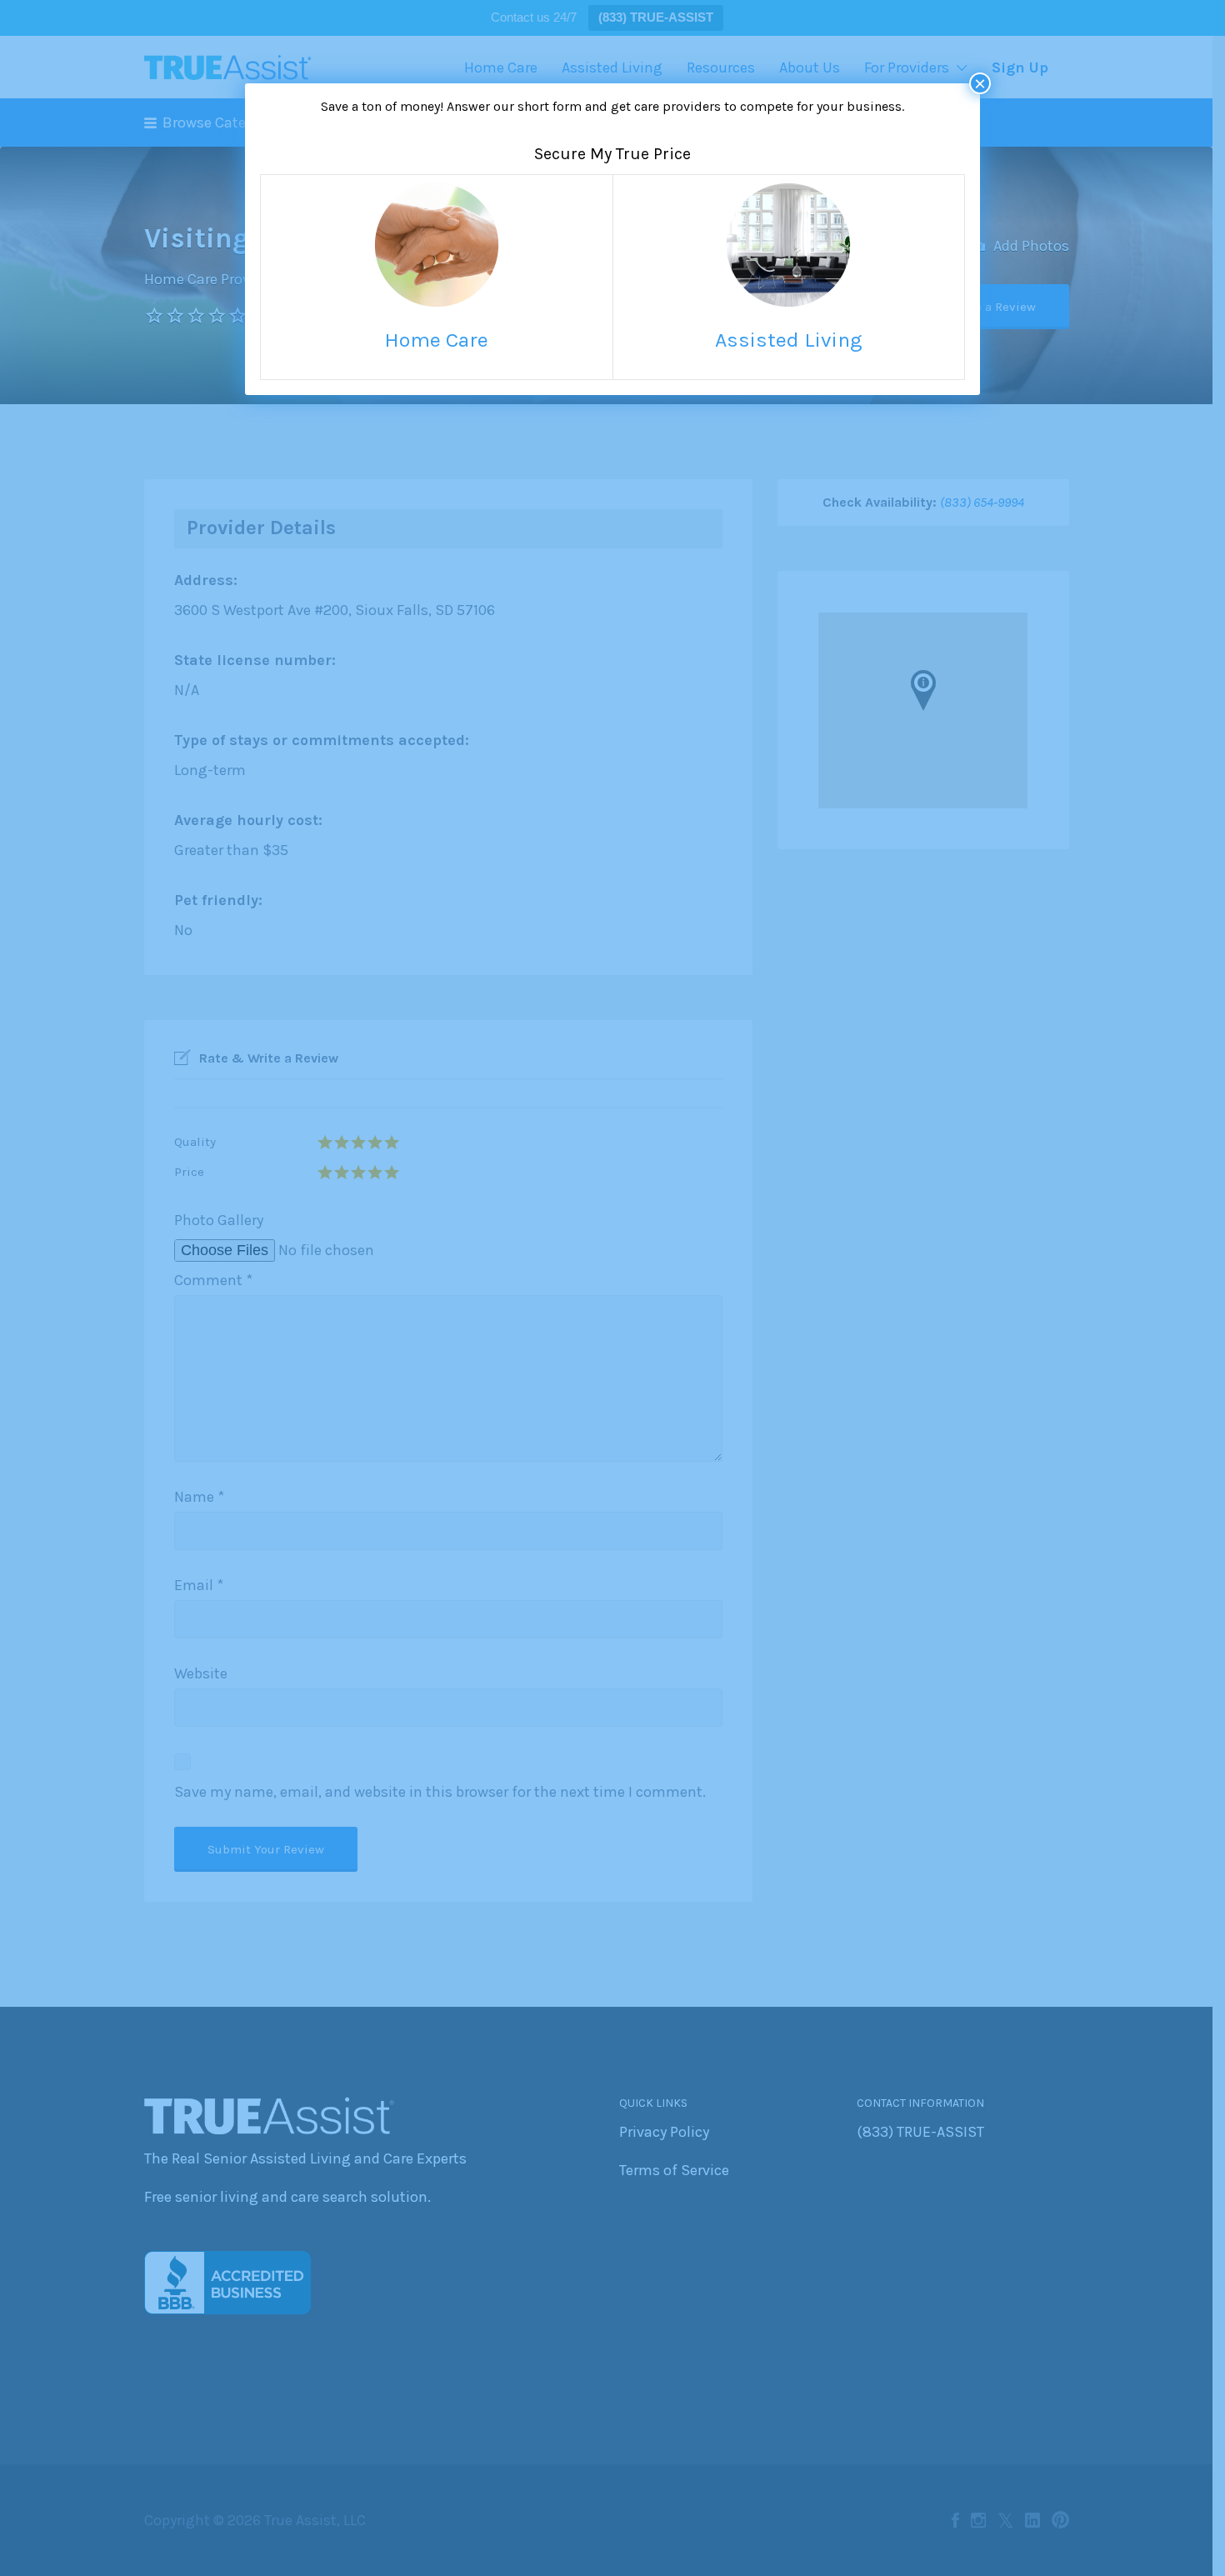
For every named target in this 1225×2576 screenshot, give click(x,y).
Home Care (436, 340)
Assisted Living (789, 340)
